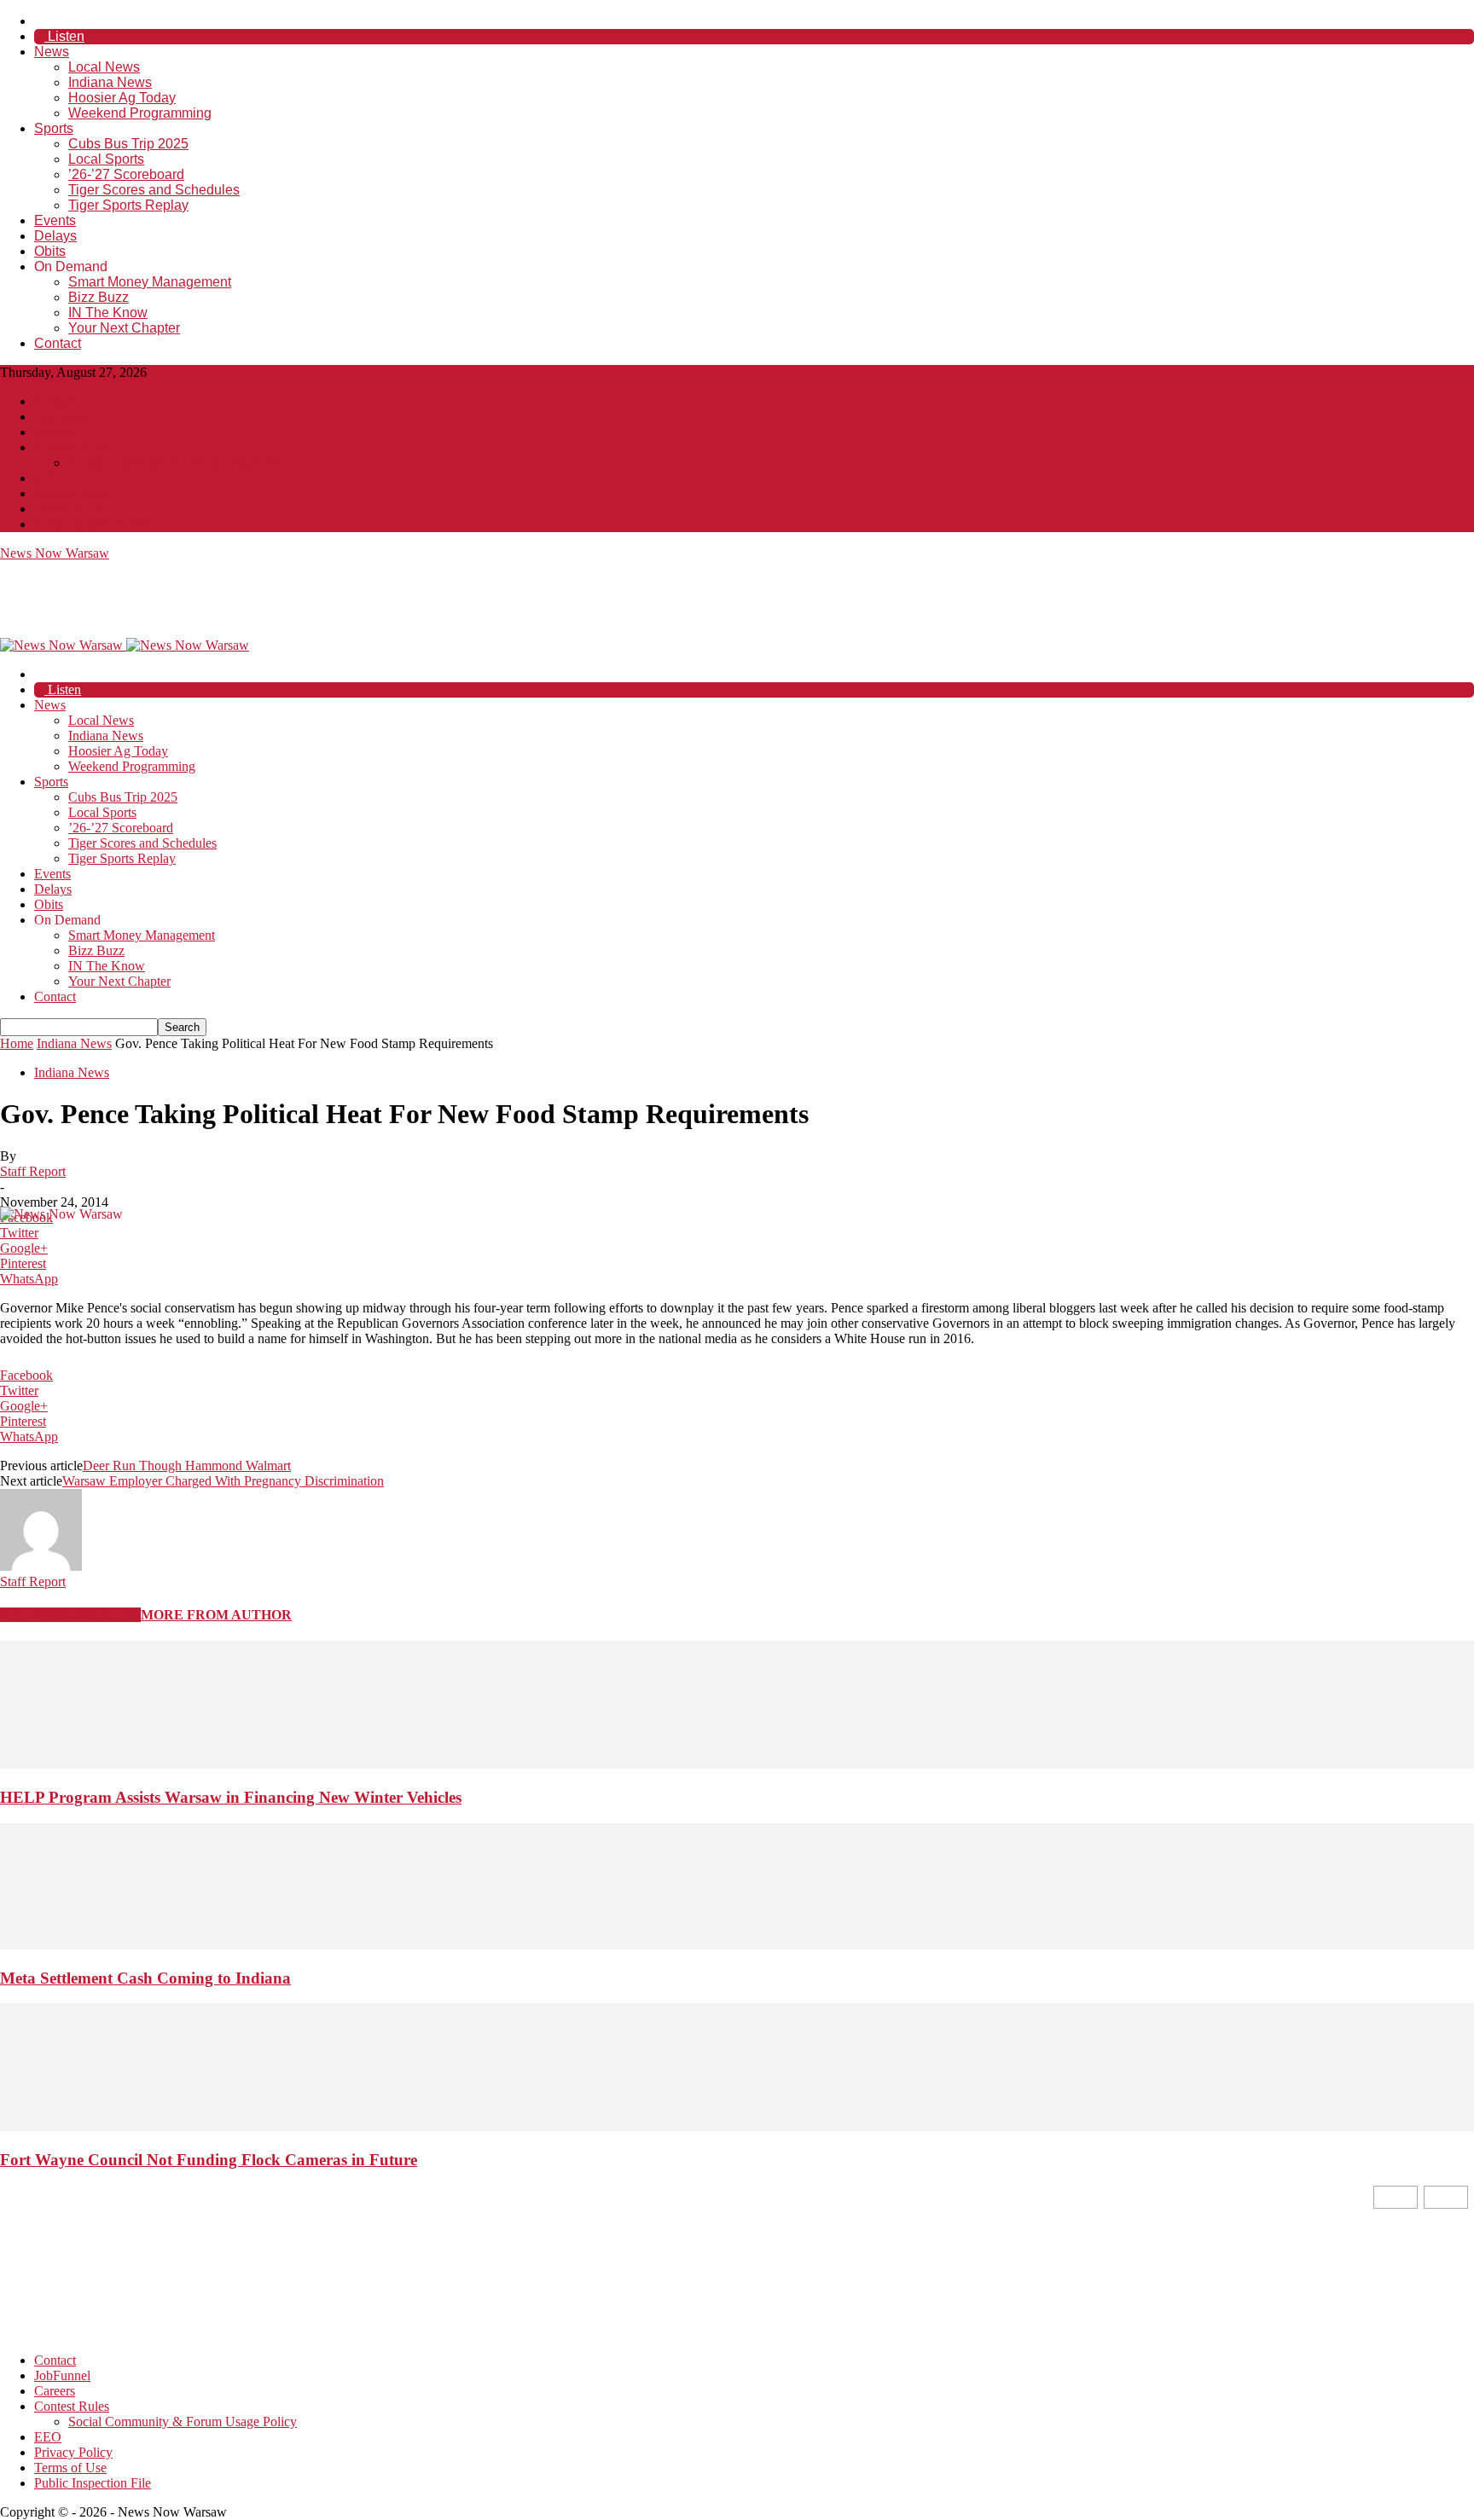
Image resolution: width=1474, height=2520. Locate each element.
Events (55, 220)
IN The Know (108, 313)
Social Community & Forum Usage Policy (183, 463)
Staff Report (33, 1171)
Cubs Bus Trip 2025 (128, 144)
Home (17, 1043)
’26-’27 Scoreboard (126, 174)
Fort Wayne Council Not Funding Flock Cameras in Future (209, 2160)
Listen (64, 36)
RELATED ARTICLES (70, 1615)
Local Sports (106, 159)
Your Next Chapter (124, 328)
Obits (50, 251)
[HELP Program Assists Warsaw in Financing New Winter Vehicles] (737, 1764)
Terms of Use (70, 509)
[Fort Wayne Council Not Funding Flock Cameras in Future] (737, 2126)
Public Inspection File (93, 524)
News (52, 52)
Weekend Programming (140, 113)
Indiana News (110, 82)
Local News (104, 67)
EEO (48, 478)
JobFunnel (62, 417)
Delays (55, 236)
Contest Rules (72, 447)
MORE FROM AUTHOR (216, 1615)
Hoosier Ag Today (122, 98)
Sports (54, 128)
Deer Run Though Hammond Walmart (187, 1466)
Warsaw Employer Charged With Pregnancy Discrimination (223, 1481)
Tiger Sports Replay (128, 205)
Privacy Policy (73, 493)
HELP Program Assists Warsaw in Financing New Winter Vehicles (231, 1797)
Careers (55, 432)
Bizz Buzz (99, 297)
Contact (58, 343)
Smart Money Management (150, 282)
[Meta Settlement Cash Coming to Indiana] (737, 1945)
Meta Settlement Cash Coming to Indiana (145, 1978)
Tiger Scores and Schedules (154, 190)
